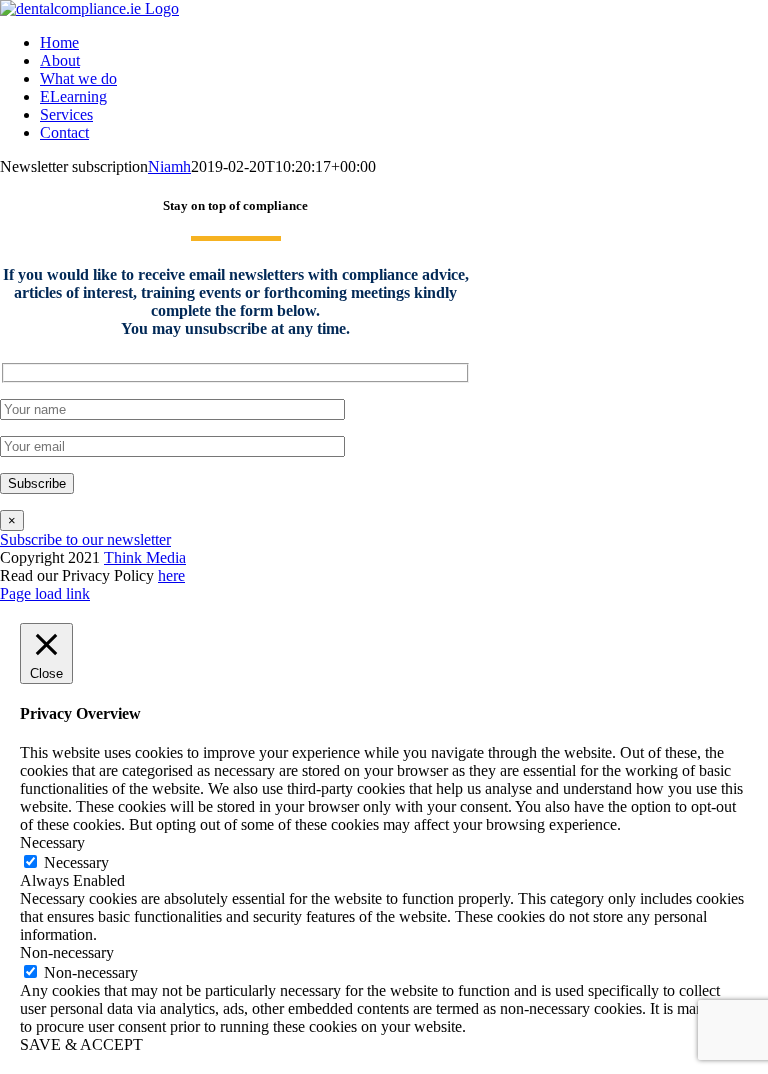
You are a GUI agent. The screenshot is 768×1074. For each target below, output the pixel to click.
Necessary (76, 862)
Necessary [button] (52, 842)
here (171, 575)
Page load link (45, 593)
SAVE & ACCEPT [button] (81, 1044)
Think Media (145, 557)
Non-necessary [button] (67, 952)
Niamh (169, 166)
